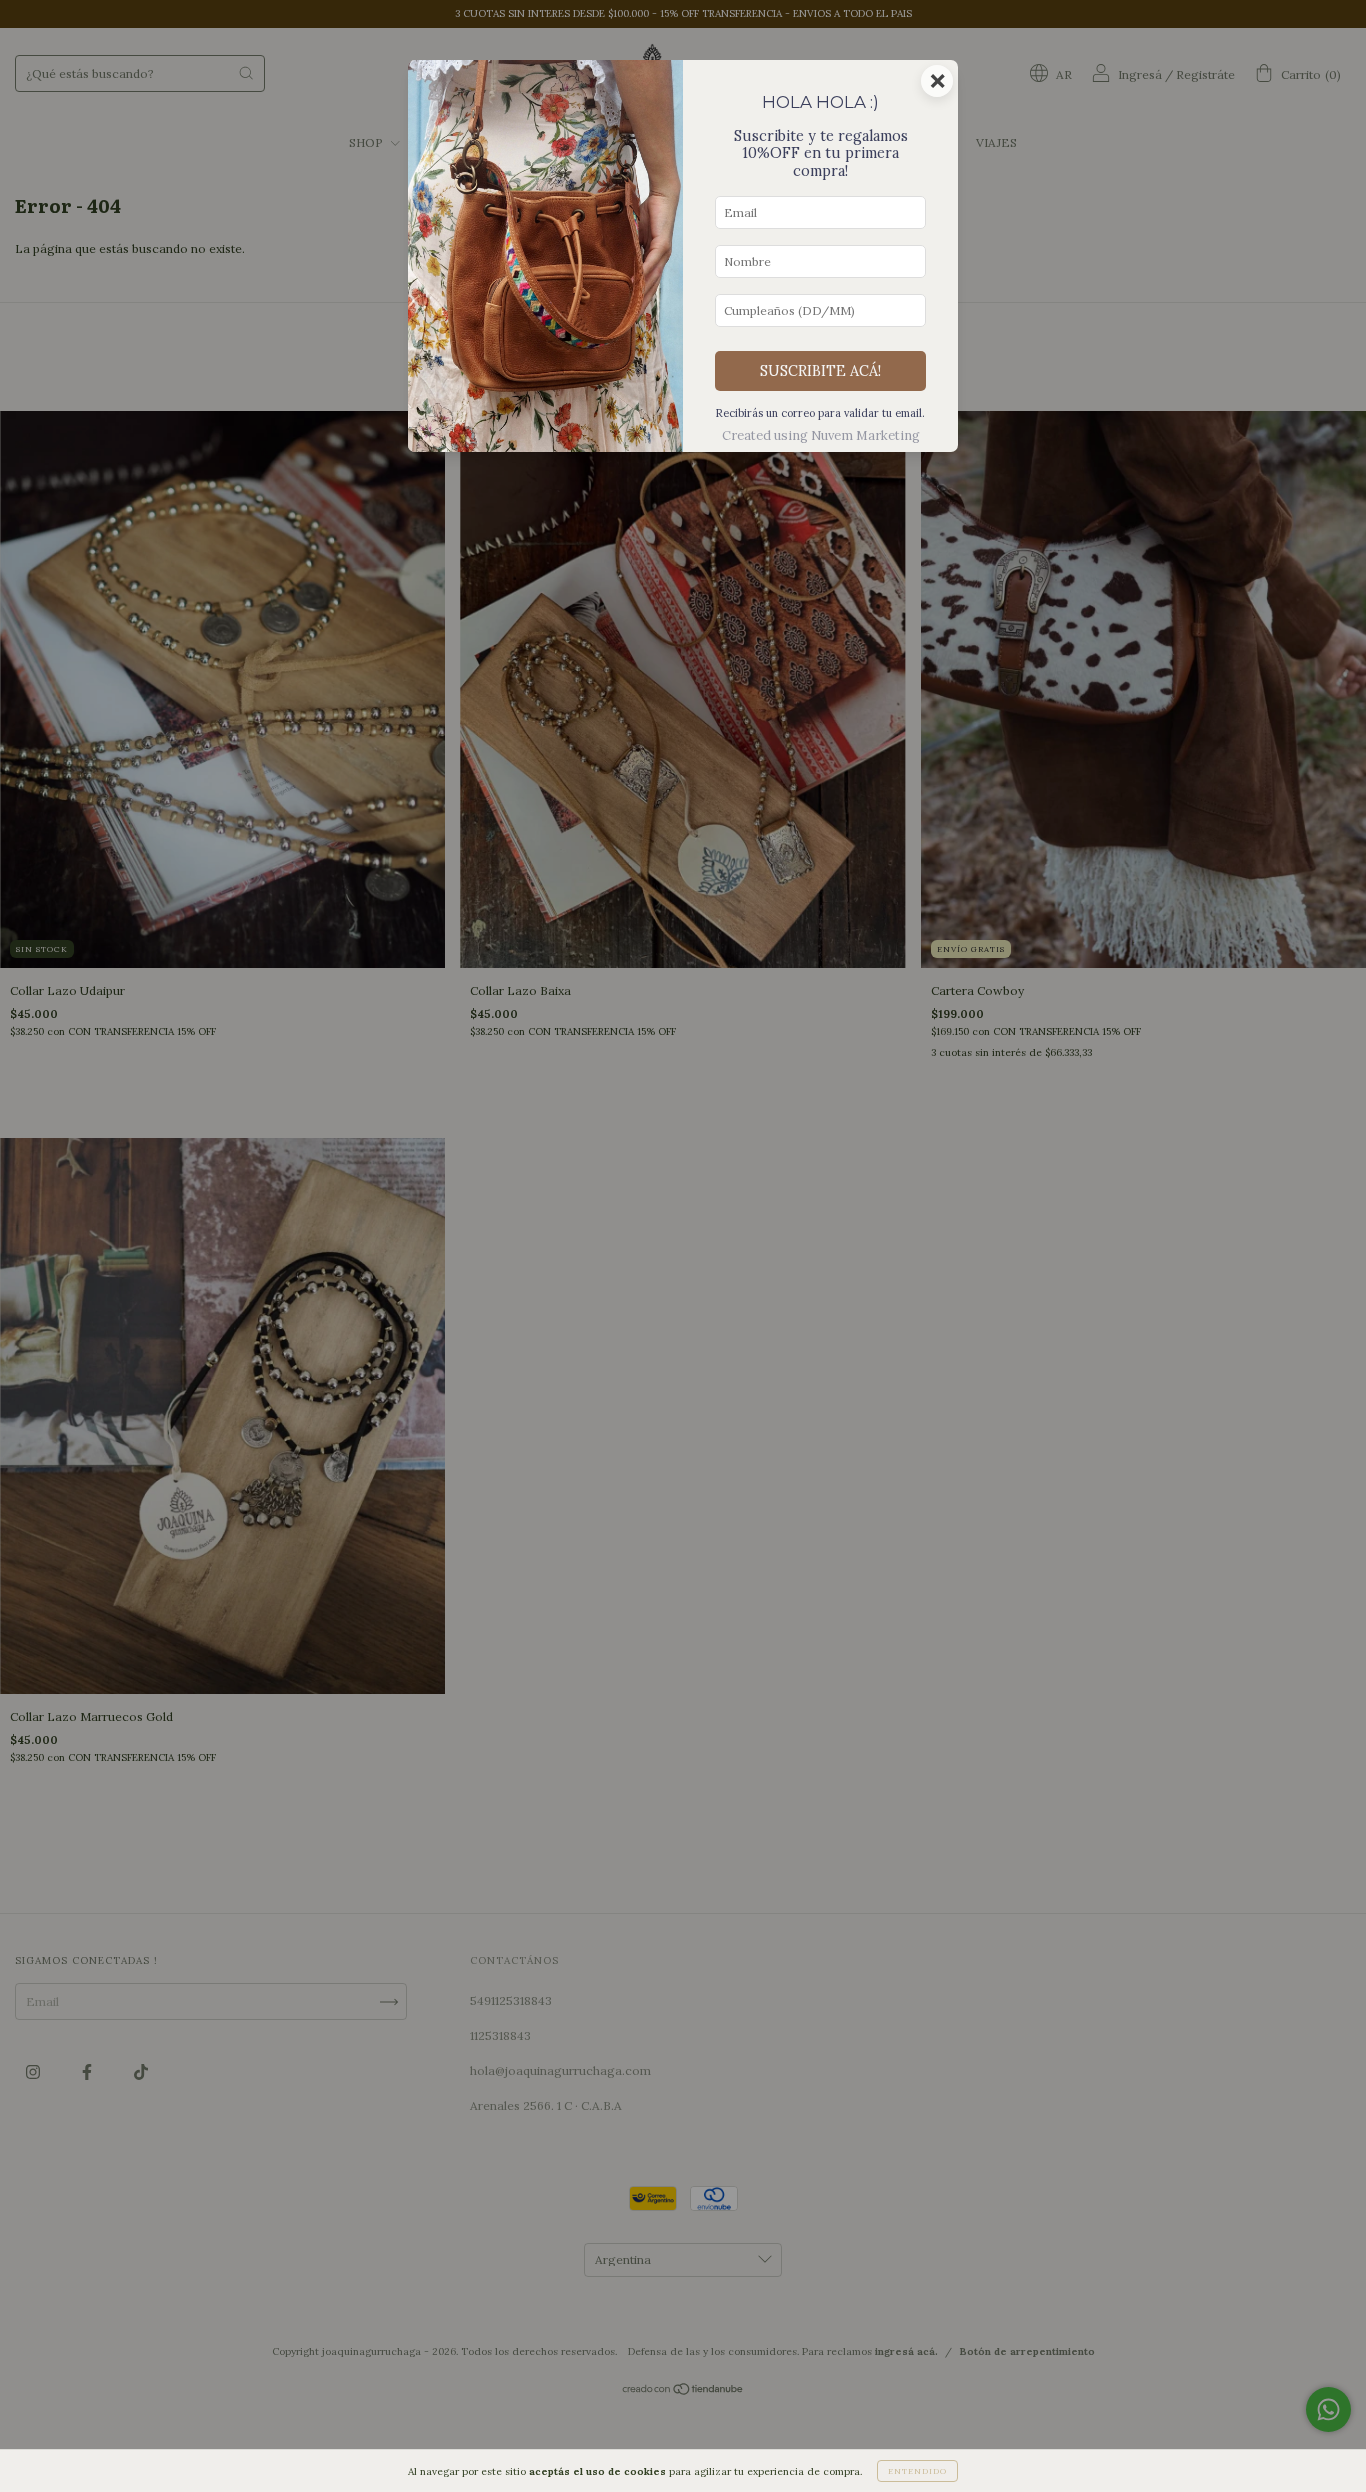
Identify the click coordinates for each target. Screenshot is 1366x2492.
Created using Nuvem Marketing (821, 435)
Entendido (917, 2471)
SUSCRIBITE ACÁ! (820, 371)
